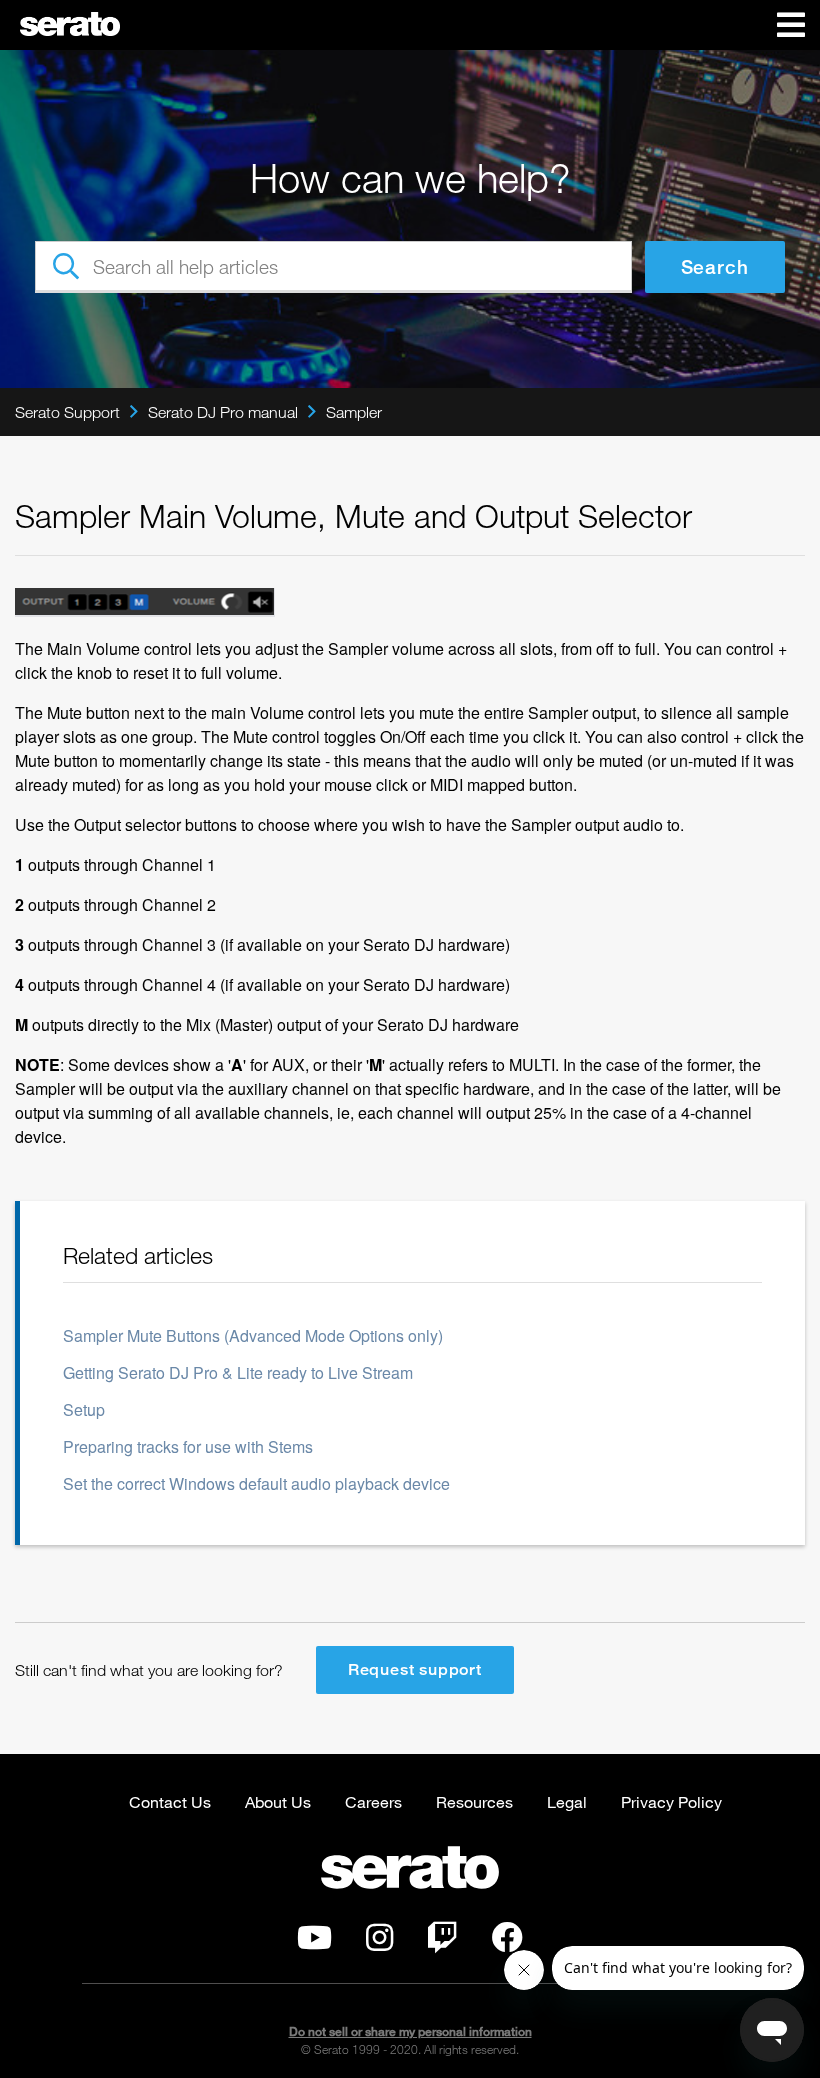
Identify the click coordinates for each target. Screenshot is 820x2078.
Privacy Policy (671, 1801)
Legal (567, 1801)
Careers (373, 1801)
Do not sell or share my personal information (410, 2031)
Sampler (354, 412)
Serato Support (67, 412)
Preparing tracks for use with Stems (188, 1446)
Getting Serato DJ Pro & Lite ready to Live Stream (238, 1372)
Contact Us (170, 1801)
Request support (415, 1669)
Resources (474, 1801)
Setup (84, 1409)
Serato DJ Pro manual (223, 412)
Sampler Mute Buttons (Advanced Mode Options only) (253, 1335)
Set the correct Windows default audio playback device (256, 1483)
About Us (278, 1801)
